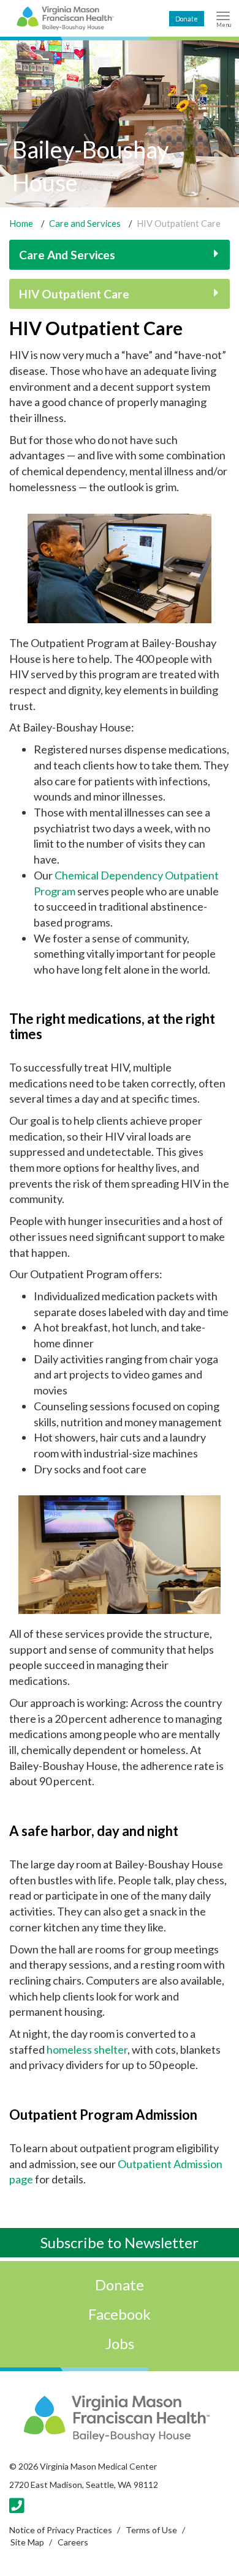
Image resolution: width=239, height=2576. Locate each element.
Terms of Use (151, 2530)
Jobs (120, 2343)
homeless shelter (87, 2049)
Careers (73, 2542)
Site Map (27, 2542)
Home (21, 224)
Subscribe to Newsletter (120, 2242)
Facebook (120, 2314)
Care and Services (85, 224)
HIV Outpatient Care (74, 294)
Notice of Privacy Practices (61, 2530)
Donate (187, 19)
